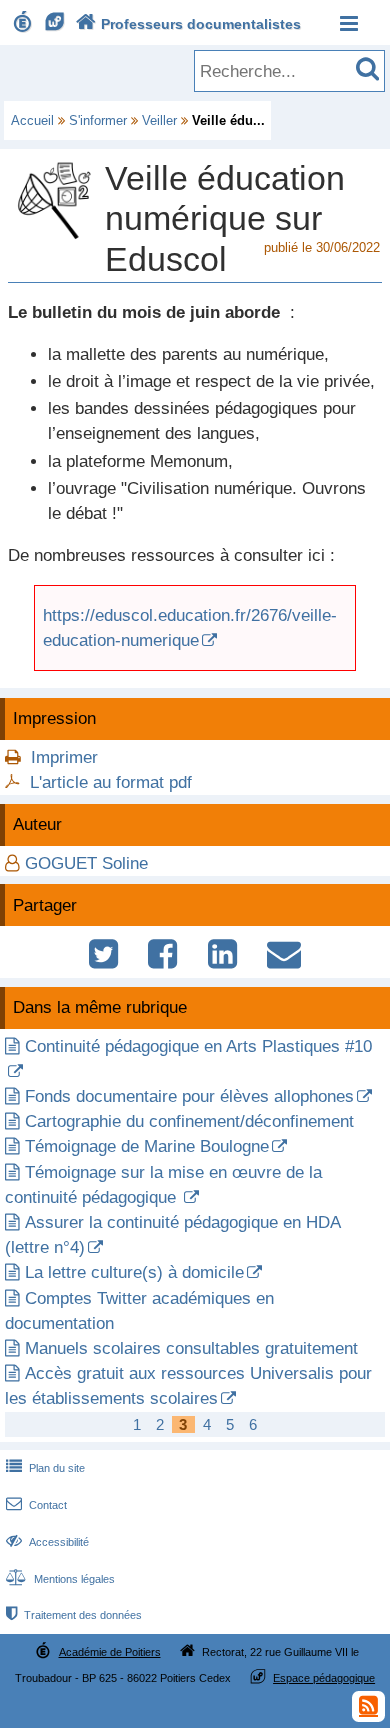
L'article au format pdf (111, 782)
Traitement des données (74, 1615)
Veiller (159, 120)
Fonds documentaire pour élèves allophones (189, 1096)
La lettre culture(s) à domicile (134, 1272)
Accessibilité (47, 1542)
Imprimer (64, 757)
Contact (36, 1505)
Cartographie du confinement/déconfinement (189, 1121)
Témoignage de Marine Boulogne (147, 1146)
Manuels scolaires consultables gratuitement (191, 1348)
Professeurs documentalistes (188, 24)
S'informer (98, 120)
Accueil (32, 120)
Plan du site (45, 1468)
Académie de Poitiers (110, 1652)
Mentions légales (60, 1579)
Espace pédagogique (324, 1678)
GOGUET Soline (86, 863)
